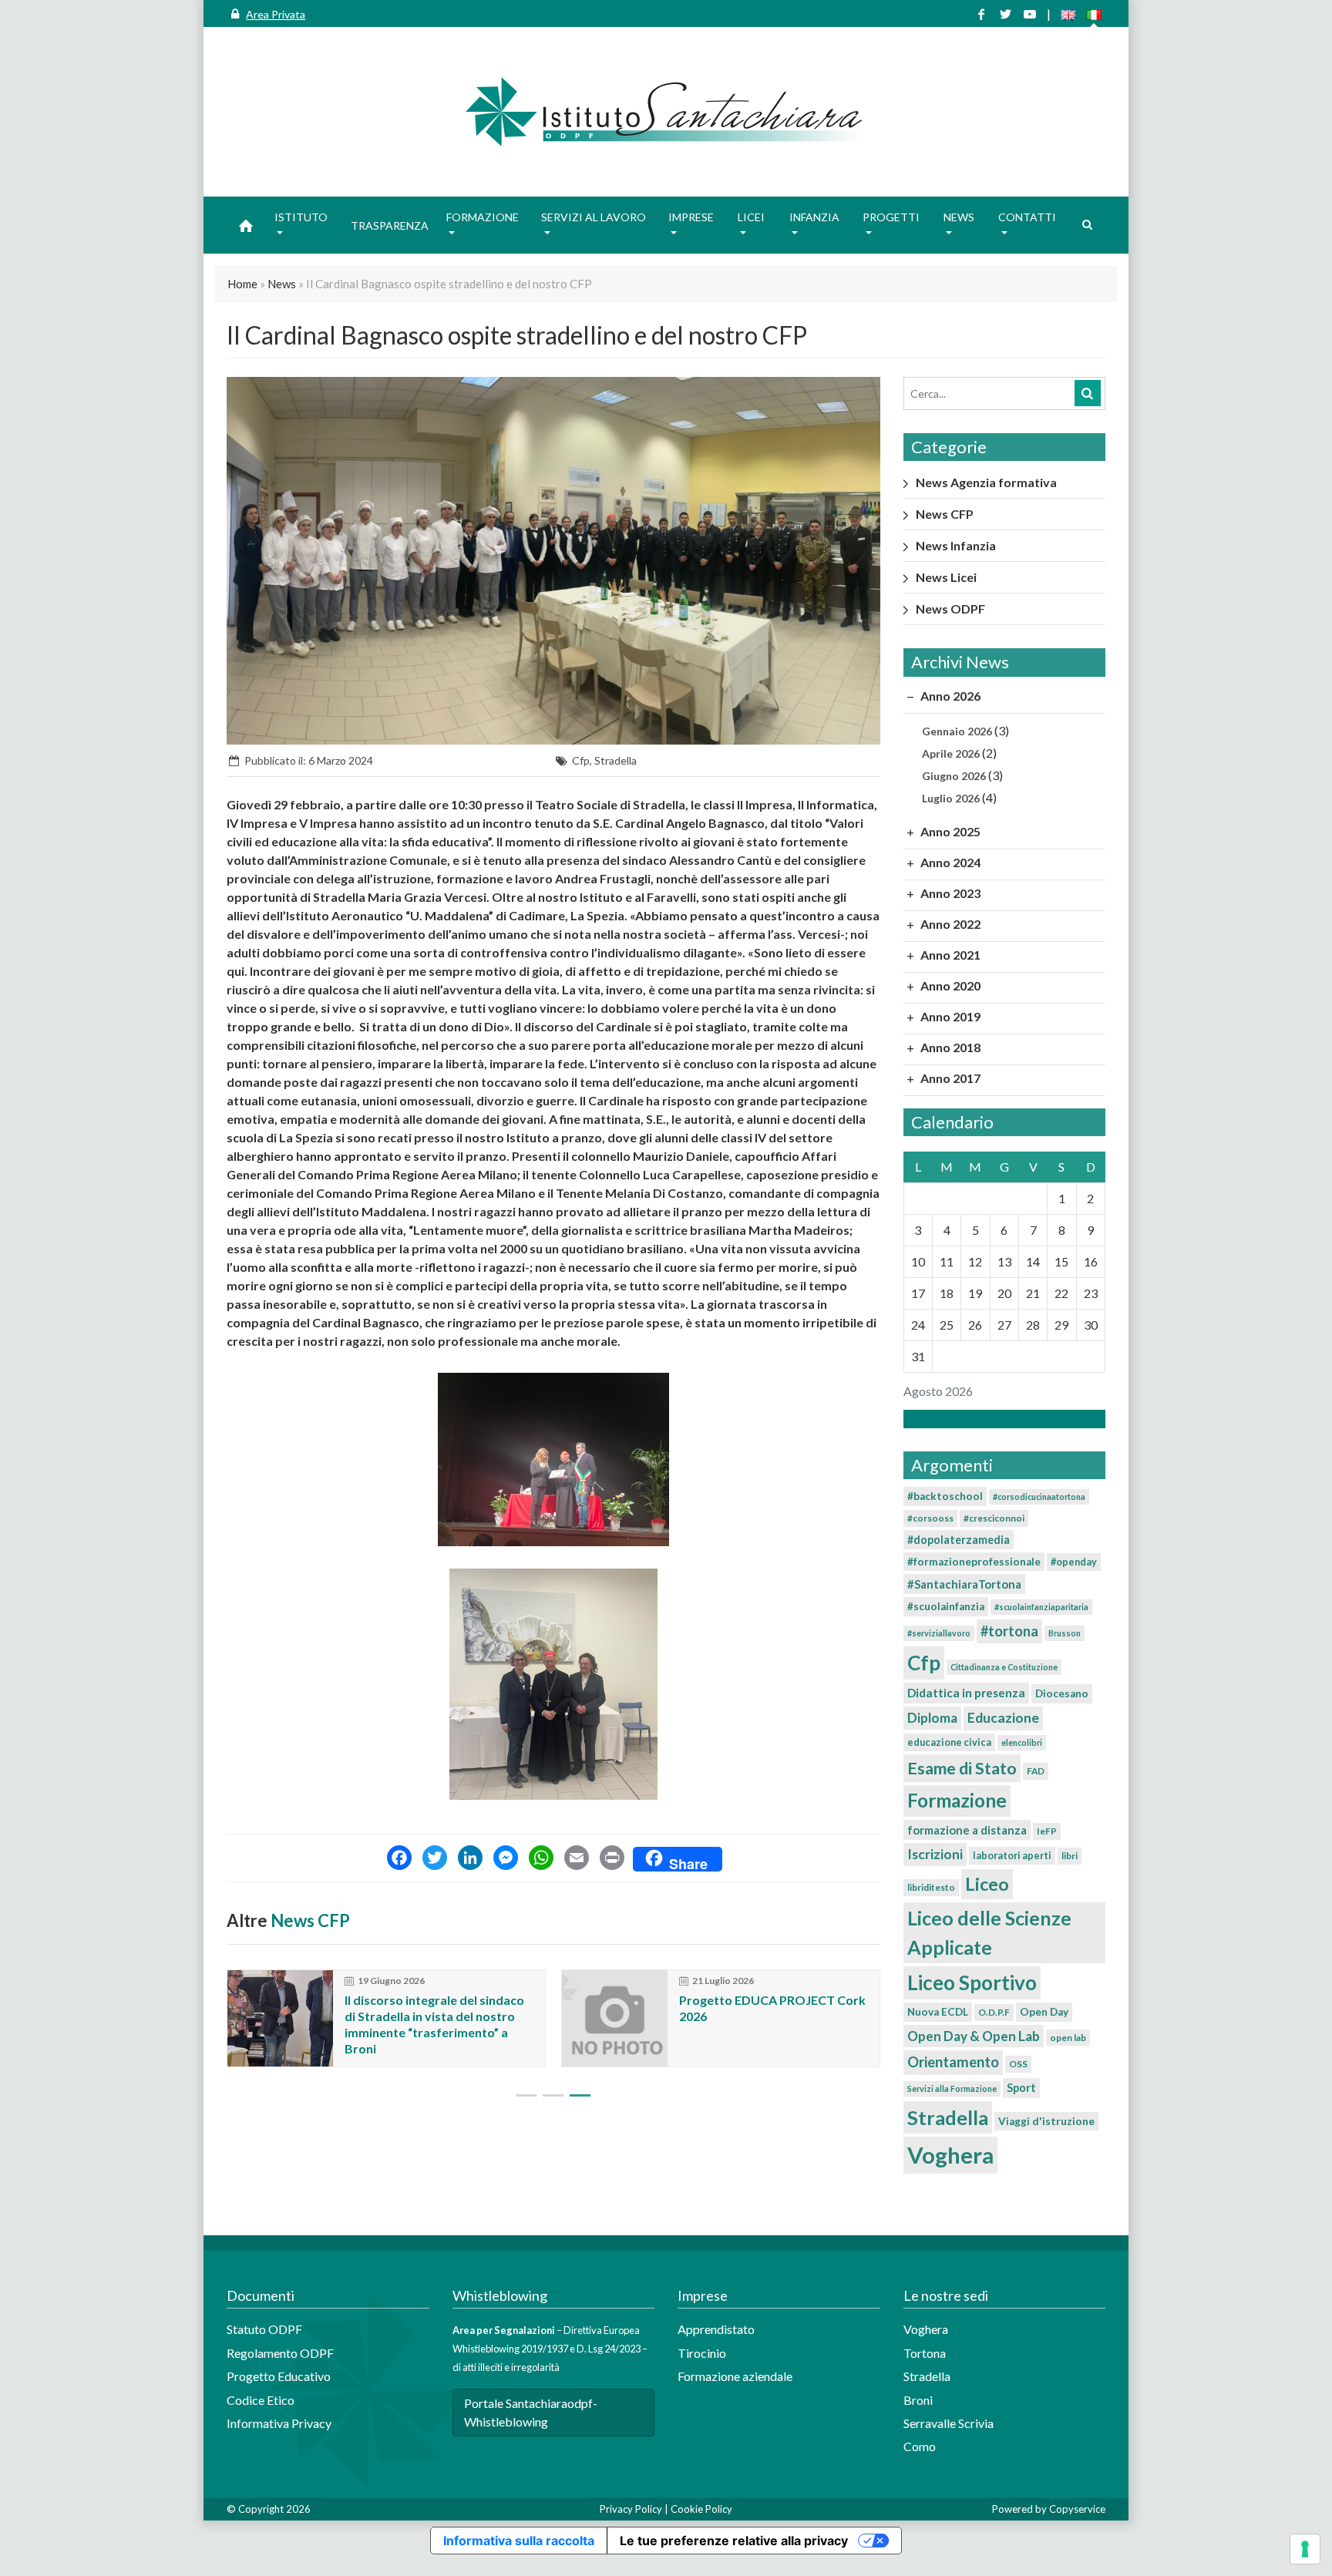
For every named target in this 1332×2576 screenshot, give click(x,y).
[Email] (577, 1859)
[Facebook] (399, 1859)
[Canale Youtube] (1030, 14)
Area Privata (276, 14)
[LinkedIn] (470, 1859)
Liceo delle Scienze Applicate (989, 1932)
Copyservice (1077, 2509)
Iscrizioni (935, 1854)
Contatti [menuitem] (1027, 217)
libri (1070, 1856)
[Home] (666, 112)
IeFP (1047, 1831)
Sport (1021, 2088)
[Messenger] (506, 1859)
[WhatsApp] (541, 1859)
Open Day (1044, 2012)
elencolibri (1022, 1742)
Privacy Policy (631, 2509)
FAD (1036, 1771)
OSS (1018, 2064)
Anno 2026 (949, 696)
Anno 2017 (949, 1078)
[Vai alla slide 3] (580, 2095)
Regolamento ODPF (280, 2353)
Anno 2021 (949, 955)
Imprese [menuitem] (691, 217)
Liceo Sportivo (972, 1982)
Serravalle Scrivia (949, 2423)
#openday (1074, 1562)
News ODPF (950, 609)
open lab (1068, 2038)
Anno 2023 (949, 893)
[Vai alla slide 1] (526, 2095)
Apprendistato (716, 2329)
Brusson (1065, 1633)
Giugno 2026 (954, 776)
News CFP (310, 1920)
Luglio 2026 (951, 798)
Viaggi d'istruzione (1046, 2121)
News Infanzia (956, 545)
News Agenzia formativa (986, 482)
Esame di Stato (962, 1768)
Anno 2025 (949, 831)
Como (920, 2446)
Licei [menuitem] (751, 217)
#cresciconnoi (994, 1518)
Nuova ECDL (938, 2012)
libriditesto (931, 1887)
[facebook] (981, 14)
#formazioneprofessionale (974, 1562)
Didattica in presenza (966, 1693)
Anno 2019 (949, 1016)
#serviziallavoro (939, 1633)
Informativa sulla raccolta (519, 2541)
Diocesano (1062, 1693)
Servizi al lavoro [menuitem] (594, 217)
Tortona (925, 2353)
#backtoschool (945, 1496)
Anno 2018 (949, 1047)
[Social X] (1005, 14)
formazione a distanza (967, 1830)
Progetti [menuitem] (891, 217)
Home (242, 284)
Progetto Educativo (279, 2376)
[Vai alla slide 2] (553, 2095)
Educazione (1003, 1718)
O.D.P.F (994, 2012)
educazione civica (949, 1742)
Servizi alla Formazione (952, 2088)
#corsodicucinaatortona (1039, 1497)
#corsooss (930, 1518)
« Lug (1000, 1419)
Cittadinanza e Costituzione (1004, 1667)
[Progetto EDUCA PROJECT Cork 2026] (615, 2018)
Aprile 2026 (951, 753)
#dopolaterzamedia (959, 1540)
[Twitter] (435, 1859)
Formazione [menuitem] (483, 217)
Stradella (616, 760)
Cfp (581, 760)
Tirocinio (702, 2353)
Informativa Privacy (279, 2423)
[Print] (612, 1859)
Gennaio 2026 (957, 731)
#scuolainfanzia (946, 1606)
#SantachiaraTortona (964, 1584)
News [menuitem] (959, 217)
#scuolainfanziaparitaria (1041, 1607)
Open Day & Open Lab (974, 2036)
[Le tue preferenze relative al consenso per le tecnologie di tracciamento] (1305, 2549)
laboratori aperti (1012, 1855)
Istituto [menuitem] (301, 217)
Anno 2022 (949, 924)
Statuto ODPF (266, 2329)
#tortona (1009, 1631)
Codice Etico (261, 2400)
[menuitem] (246, 225)
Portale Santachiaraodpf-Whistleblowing (531, 2412)
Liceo (987, 1884)
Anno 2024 (949, 862)
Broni (918, 2400)
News (282, 284)
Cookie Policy (701, 2509)
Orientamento (953, 2062)
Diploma (932, 1718)
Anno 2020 (949, 985)
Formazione (957, 1800)
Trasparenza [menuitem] (390, 225)
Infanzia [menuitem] (814, 217)
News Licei (946, 577)
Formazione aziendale (735, 2376)
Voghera (950, 2155)
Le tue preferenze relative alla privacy (734, 2541)
